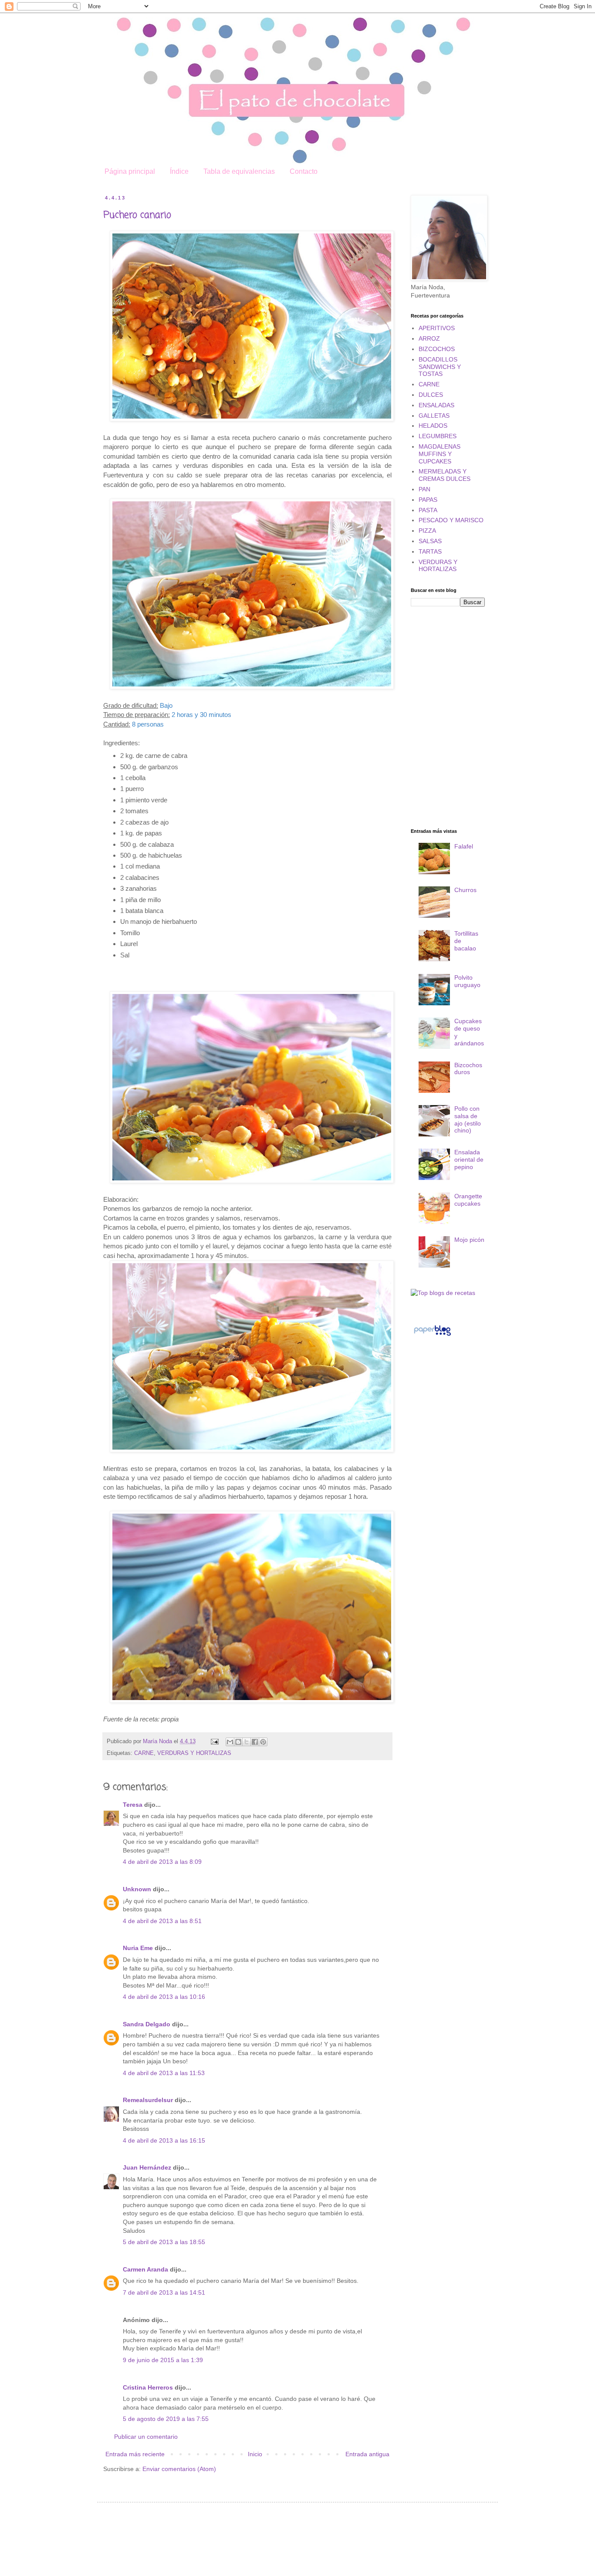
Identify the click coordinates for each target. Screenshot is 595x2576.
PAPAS (428, 500)
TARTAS (430, 551)
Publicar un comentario (146, 2437)
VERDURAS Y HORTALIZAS (194, 1753)
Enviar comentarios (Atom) (179, 2469)
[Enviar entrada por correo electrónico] (214, 1741)
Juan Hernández (147, 2167)
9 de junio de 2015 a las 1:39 (163, 2360)
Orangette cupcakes (468, 1200)
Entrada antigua (367, 2454)
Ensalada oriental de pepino (469, 1160)
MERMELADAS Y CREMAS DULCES (445, 475)
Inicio (255, 2454)
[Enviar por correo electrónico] (230, 1742)
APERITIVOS (437, 328)
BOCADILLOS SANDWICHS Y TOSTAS (440, 367)
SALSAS (430, 541)
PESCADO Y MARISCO (451, 520)
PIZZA (427, 531)
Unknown (137, 1889)
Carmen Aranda (145, 2269)
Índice (179, 171)
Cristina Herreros (148, 2387)
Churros (465, 890)
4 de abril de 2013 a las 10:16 (164, 1997)
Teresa (133, 1805)
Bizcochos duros (468, 1069)
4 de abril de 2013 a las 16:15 (164, 2140)
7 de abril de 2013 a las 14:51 (164, 2292)
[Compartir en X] (247, 1742)
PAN (424, 489)
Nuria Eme (138, 1948)
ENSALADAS (436, 405)
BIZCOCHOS (437, 349)
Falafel (464, 846)
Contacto (304, 171)
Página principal (130, 171)
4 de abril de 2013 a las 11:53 (164, 2073)
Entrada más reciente (135, 2454)
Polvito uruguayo (467, 981)
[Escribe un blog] (238, 1742)
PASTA (428, 510)
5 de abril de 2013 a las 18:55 (164, 2242)
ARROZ (429, 338)
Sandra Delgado (147, 2024)
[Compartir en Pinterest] (263, 1742)
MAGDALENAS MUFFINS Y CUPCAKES (439, 454)
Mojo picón (469, 1240)
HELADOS (433, 426)
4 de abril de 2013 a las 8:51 (162, 1921)
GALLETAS (434, 416)
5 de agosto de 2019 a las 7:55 (166, 2419)
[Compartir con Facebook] (255, 1742)
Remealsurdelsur (148, 2100)
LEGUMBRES (438, 436)
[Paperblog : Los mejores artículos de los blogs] (432, 1335)
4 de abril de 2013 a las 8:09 (162, 1862)
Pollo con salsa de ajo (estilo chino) (468, 1119)
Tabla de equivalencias (239, 171)
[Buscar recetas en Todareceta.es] (443, 1293)
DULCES (431, 395)
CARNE (144, 1753)
